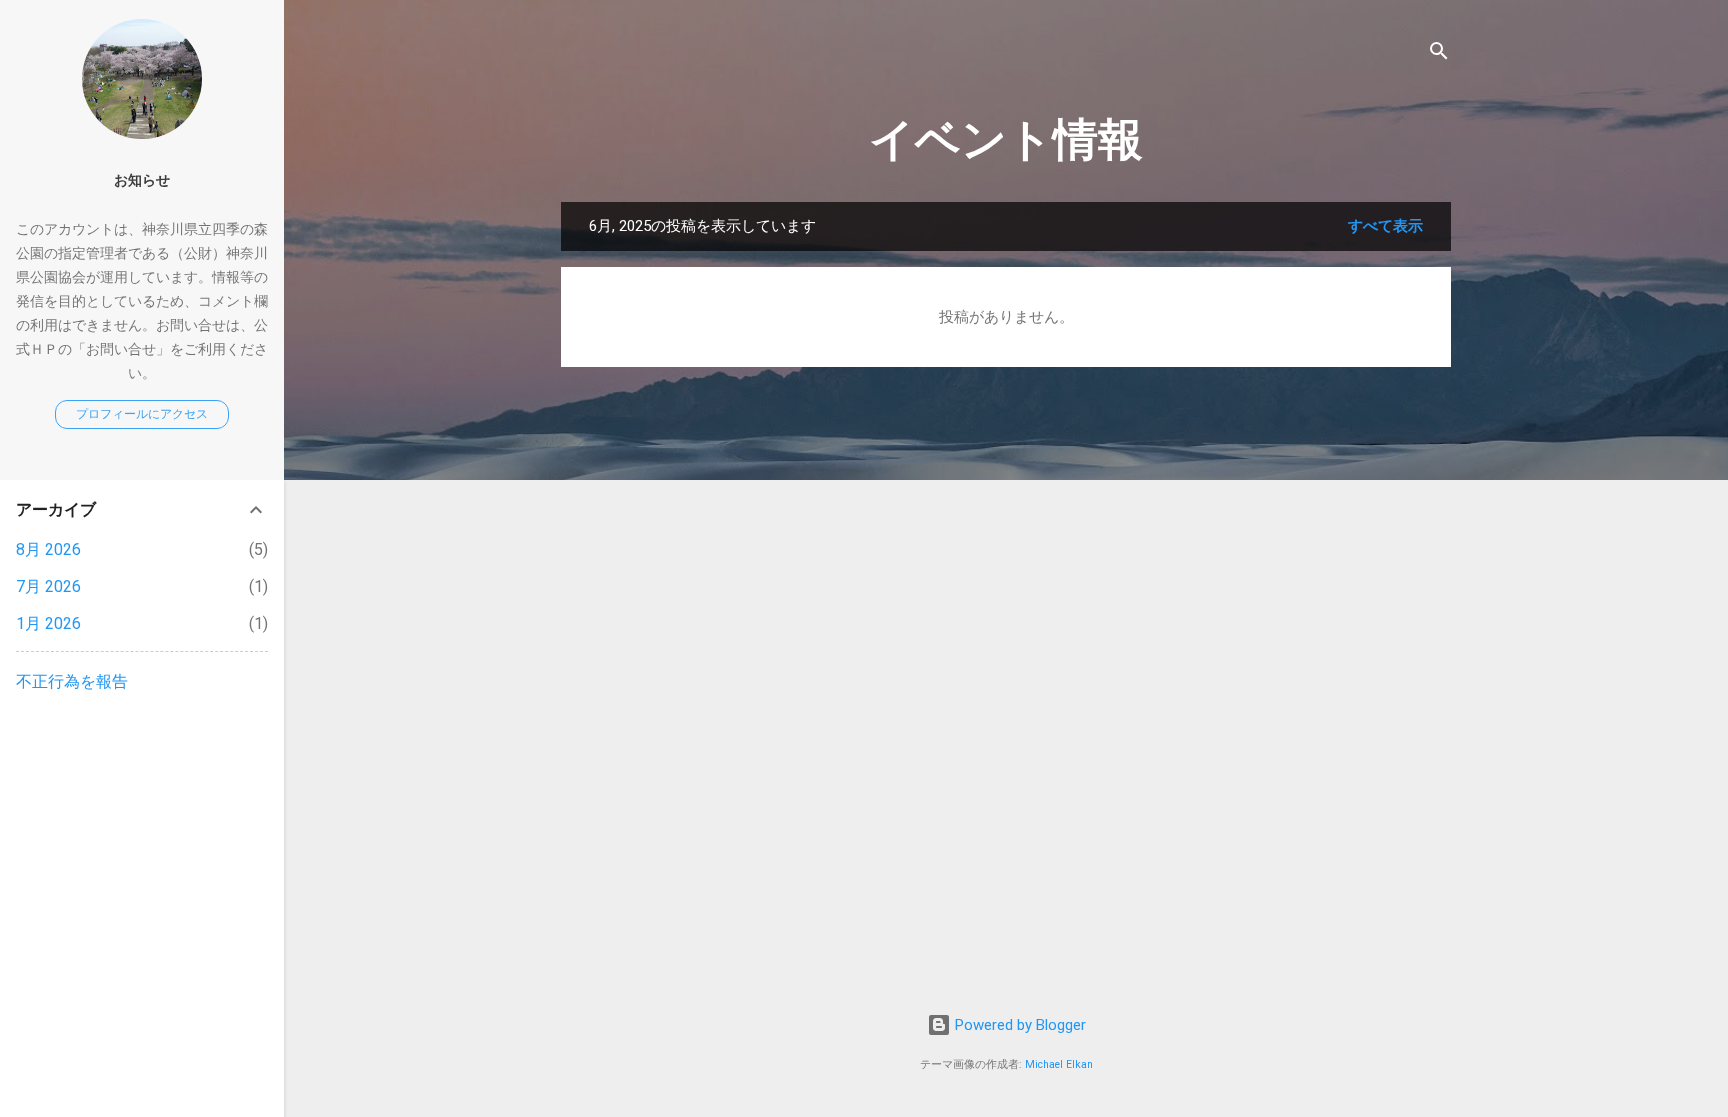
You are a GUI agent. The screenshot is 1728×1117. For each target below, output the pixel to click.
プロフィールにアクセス (142, 414)
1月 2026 (48, 623)
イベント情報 (1006, 139)
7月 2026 (48, 586)
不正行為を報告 (72, 681)
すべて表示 (1385, 226)
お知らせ (142, 180)
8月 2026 (48, 549)
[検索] (1439, 54)
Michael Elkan (1059, 1064)
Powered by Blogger (1018, 1025)
